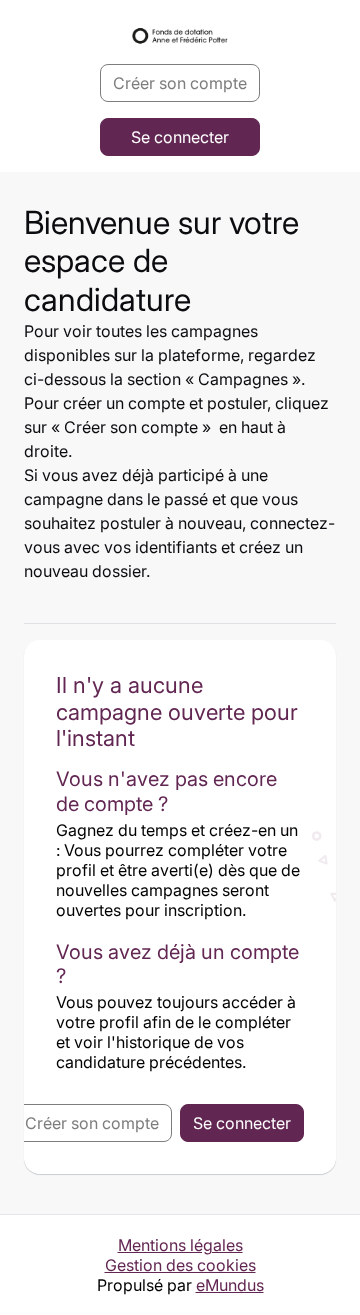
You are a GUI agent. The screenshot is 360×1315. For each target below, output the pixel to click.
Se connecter (180, 137)
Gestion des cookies (180, 1265)
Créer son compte (180, 83)
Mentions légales (180, 1245)
